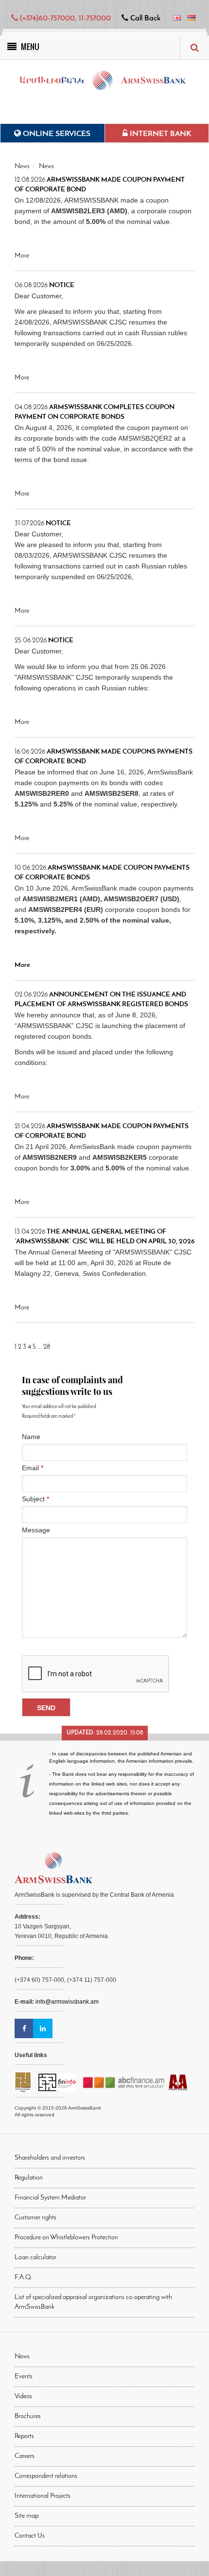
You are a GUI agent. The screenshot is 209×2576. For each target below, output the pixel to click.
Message (36, 1530)
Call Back (144, 18)
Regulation (29, 2178)
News (22, 166)
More (22, 256)
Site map (26, 2516)
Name (31, 1437)
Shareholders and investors (50, 2158)
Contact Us (30, 2536)
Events (24, 2377)
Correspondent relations (46, 2476)
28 (47, 1347)
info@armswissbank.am (67, 2002)
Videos (23, 2396)
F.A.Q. (24, 2277)
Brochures (28, 2416)
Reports (24, 2436)
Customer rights (35, 2218)
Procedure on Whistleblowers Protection (66, 2238)
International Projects (43, 2496)
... (40, 1347)
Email (33, 1468)
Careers (25, 2456)
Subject (35, 1499)
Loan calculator (35, 2258)
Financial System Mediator (50, 2198)
